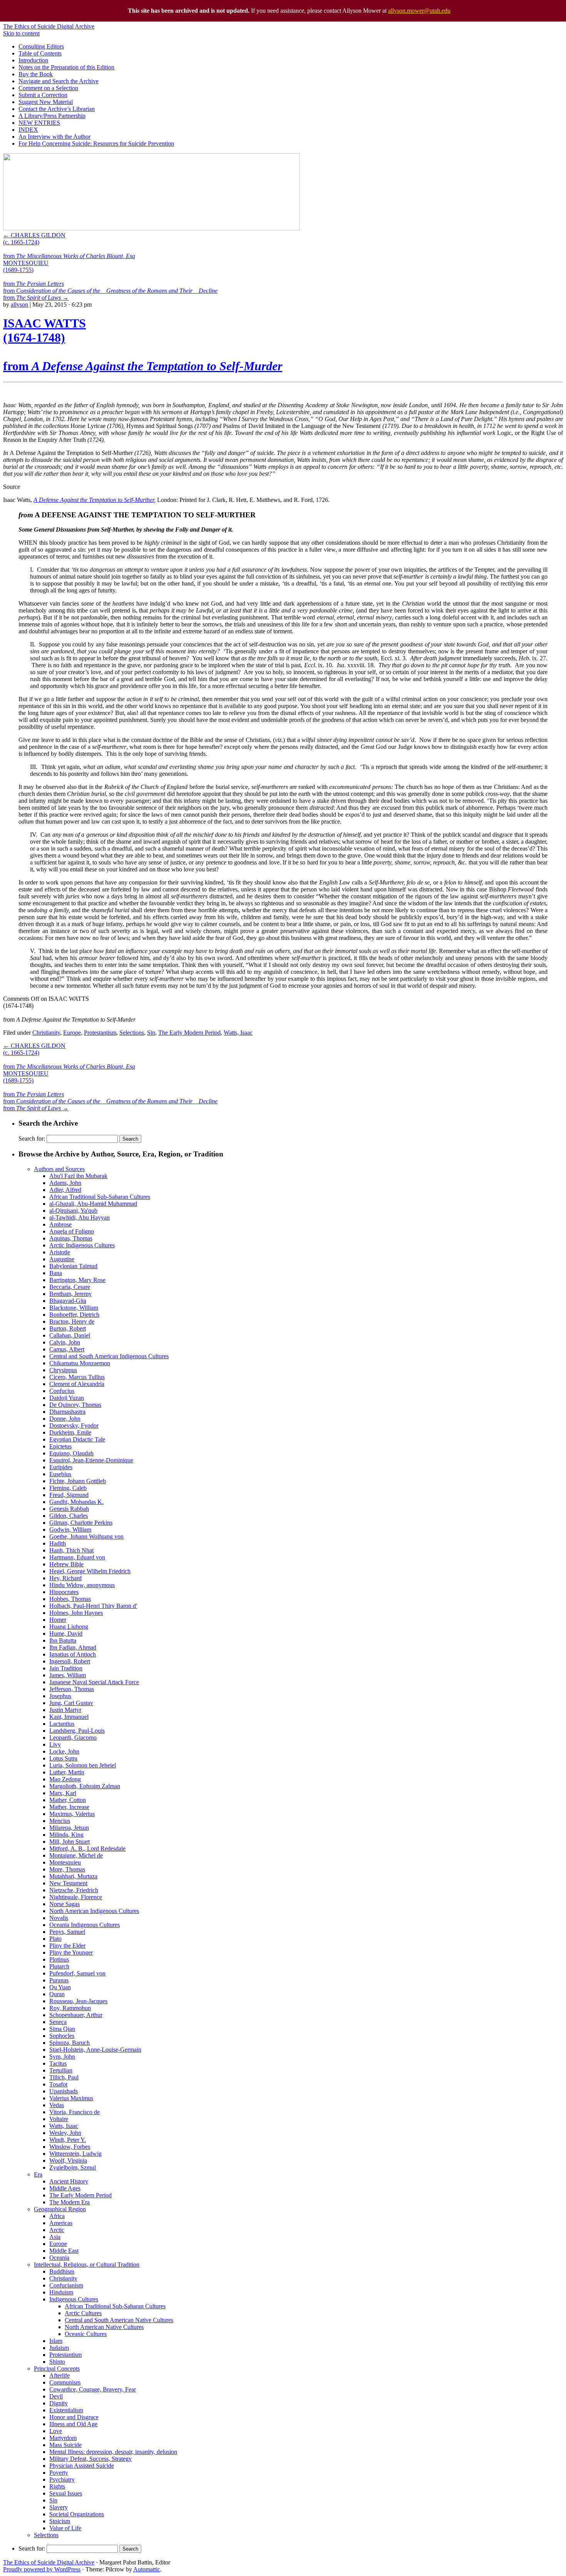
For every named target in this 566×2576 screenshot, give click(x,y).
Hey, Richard (65, 1578)
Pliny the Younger (71, 1953)
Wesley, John (65, 2133)
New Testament (68, 1883)
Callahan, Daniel (70, 1335)
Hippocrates (64, 1592)
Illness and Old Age (73, 2424)
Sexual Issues (66, 2493)
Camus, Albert (67, 1349)
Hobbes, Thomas (70, 1599)
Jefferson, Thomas (72, 1689)
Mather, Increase (69, 1807)
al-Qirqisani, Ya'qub (73, 1211)
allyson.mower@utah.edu (419, 11)
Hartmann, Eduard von (77, 1557)
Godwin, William (70, 1530)
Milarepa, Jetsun (69, 1828)
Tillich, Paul (64, 2077)
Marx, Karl (63, 1793)
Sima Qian (62, 2029)
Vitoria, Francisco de (75, 2112)
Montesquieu (65, 1862)
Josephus (60, 1696)
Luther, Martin (67, 1772)
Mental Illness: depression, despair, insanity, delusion (113, 2452)
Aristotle (60, 1252)
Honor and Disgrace (74, 2417)
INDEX (28, 130)
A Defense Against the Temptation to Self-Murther (94, 500)
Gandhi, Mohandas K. (76, 1502)
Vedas (57, 2105)
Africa (57, 2216)
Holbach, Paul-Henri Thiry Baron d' (93, 1606)
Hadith (58, 1543)
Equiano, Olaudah (71, 1453)
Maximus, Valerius (72, 1814)
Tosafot (58, 2084)
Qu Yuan (60, 1987)
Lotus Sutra (63, 1758)
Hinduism (61, 2292)
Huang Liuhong (69, 1627)
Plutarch (59, 1966)
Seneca (58, 2022)
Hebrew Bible (66, 1564)
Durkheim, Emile (70, 1432)
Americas (61, 2223)
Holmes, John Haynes (76, 1613)
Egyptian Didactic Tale (77, 1439)
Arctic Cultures (83, 2313)
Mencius (60, 1821)
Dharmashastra (67, 1412)
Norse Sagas (64, 1904)
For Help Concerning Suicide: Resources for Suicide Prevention (96, 143)
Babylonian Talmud (73, 1266)
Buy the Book (36, 74)
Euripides (61, 1467)
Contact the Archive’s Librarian (57, 109)
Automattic (147, 2569)
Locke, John (64, 1751)
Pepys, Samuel (67, 1932)
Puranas (59, 1980)
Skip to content (21, 33)
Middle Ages (65, 2188)
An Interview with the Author (54, 137)
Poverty (59, 2473)
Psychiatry (62, 2480)
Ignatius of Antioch (73, 1654)
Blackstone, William (74, 1308)
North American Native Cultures (104, 2327)
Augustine (62, 1259)
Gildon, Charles (69, 1516)
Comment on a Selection (48, 88)
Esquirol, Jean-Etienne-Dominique (91, 1460)
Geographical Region (60, 2209)
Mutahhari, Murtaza (73, 1876)
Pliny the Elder (67, 1946)
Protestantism (100, 1033)
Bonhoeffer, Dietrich (74, 1315)
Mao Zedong (65, 1779)
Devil (56, 2396)
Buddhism (62, 2271)
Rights (57, 2486)
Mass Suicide (65, 2445)
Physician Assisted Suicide (82, 2466)
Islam (56, 2341)
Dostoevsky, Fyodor (74, 1426)
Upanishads (64, 2091)
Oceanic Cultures (86, 2334)
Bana (56, 1273)
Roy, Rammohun (70, 2008)
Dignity (59, 2403)
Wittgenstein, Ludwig (75, 2154)
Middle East (64, 2251)
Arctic (57, 2230)
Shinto (57, 2362)
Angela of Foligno (72, 1231)
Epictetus (60, 1446)
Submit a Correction (43, 95)
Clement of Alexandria (77, 1384)
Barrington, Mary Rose (77, 1280)
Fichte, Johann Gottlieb (78, 1481)
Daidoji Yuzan (67, 1398)
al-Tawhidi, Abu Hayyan (80, 1218)
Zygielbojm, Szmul (73, 2167)
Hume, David (66, 1634)
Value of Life (65, 2528)
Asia (55, 2237)
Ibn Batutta (63, 1640)
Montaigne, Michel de (76, 1855)
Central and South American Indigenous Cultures (109, 1356)
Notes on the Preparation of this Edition (66, 67)
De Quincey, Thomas (75, 1405)
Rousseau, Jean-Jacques (78, 2001)
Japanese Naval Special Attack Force (94, 1682)
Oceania (59, 2258)
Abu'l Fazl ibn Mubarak (78, 1176)
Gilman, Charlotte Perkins (81, 1523)
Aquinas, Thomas (71, 1238)
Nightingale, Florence (76, 1897)
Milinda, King (66, 1835)
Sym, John (62, 2057)
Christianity (46, 1033)
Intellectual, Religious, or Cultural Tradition (87, 2265)
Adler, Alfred (65, 1190)
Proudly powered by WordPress (42, 2569)
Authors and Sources (59, 1169)
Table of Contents (40, 53)
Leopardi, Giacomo (73, 1738)
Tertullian (61, 2070)
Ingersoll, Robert (70, 1661)
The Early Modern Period (189, 1033)
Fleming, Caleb (68, 1488)
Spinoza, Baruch (69, 2043)
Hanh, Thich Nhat (71, 1550)
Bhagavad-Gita (68, 1301)
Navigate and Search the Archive (59, 81)
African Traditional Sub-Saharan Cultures (100, 1197)
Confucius (62, 1391)
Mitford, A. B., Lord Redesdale (87, 1849)
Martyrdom (63, 2438)
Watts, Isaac (238, 1033)
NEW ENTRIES (39, 123)
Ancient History (69, 2181)
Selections (132, 1033)
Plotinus (59, 1959)
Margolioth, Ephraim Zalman (85, 1786)
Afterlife (59, 2375)
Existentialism (66, 2410)
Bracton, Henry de (72, 1322)
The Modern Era (69, 2202)
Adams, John (65, 1183)
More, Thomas (67, 1869)
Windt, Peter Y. (68, 2140)
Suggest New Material (46, 102)
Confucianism (66, 2285)
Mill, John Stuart (69, 1842)
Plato (55, 1939)
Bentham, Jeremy (70, 1294)
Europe (72, 1033)
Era (38, 2174)
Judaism (59, 2348)
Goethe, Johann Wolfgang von (86, 1536)
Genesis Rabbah (69, 1509)
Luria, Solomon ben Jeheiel (83, 1765)
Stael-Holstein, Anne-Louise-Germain (95, 2050)
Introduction (33, 60)
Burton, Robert (68, 1328)
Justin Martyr (65, 1710)
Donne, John (65, 1419)
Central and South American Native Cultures (119, 2320)
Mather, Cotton (68, 1800)
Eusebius (60, 1474)
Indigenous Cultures (74, 2299)
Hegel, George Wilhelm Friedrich (90, 1571)
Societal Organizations (77, 2514)
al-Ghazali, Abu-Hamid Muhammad (93, 1204)
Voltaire (59, 2119)
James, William (68, 1675)
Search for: (32, 1139)
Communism (65, 2382)
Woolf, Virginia (68, 2161)
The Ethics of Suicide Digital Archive (49, 26)
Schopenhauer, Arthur (76, 2015)
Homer (58, 1620)
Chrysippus (63, 1370)
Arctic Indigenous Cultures (82, 1245)
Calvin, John (65, 1342)
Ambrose (60, 1224)
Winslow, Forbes (70, 2147)
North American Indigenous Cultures (94, 1911)
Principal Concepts (57, 2369)
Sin (151, 1033)
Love (56, 2431)
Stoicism (60, 2521)
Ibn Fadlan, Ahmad (73, 1647)
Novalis (59, 1918)
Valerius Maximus (71, 2098)
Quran (57, 1994)
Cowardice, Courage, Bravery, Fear (93, 2389)
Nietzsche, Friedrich (74, 1890)
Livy (55, 1744)
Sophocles (62, 2036)
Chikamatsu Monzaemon (80, 1363)
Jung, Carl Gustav (71, 1703)
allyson (19, 305)
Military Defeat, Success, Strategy (90, 2459)
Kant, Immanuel (69, 1717)
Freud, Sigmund (69, 1495)
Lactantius (62, 1724)
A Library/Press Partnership (52, 116)
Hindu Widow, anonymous (82, 1585)
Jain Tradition (66, 1668)
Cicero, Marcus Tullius (77, 1377)
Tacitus (58, 2063)
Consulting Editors (41, 46)
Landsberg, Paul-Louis (77, 1731)
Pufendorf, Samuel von (77, 1973)
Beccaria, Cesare (70, 1287)
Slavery (59, 2507)
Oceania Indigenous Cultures (85, 1925)
